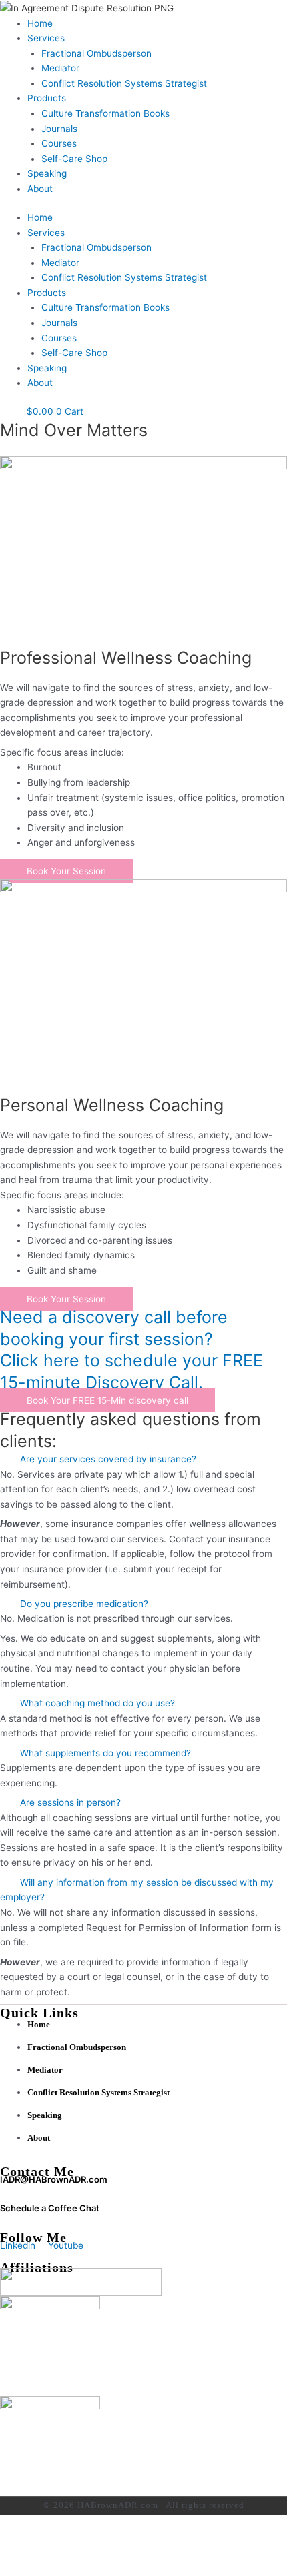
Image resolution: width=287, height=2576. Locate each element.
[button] (143, 1459)
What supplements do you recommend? (105, 1753)
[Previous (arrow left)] (27, 2569)
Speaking (47, 173)
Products (47, 98)
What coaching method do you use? (97, 1703)
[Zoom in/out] (27, 2552)
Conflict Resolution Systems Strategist (124, 83)
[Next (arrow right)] (83, 2569)
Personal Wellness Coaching (112, 1105)
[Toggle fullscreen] (83, 2552)
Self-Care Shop (74, 159)
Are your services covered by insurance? (108, 1459)
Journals (59, 129)
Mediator (60, 68)
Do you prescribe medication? (84, 1604)
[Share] (139, 2552)
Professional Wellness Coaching (126, 658)
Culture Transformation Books (105, 113)
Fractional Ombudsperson (96, 53)
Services (46, 38)
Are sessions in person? (70, 1802)
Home (40, 23)
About (40, 189)
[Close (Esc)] (195, 2552)
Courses (59, 143)
